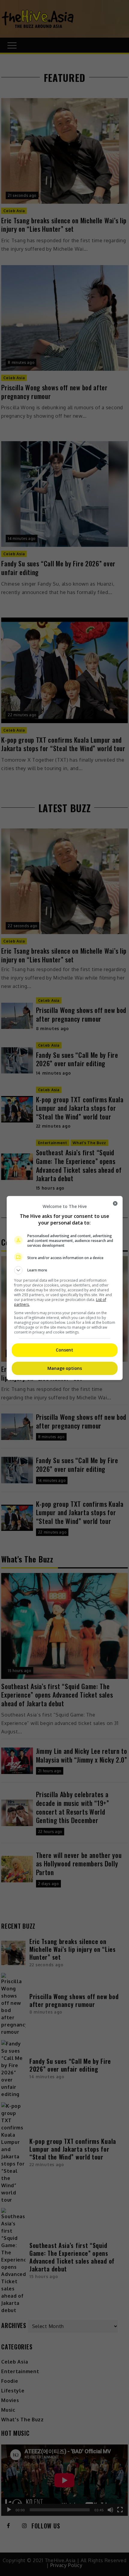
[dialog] (65, 1288)
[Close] (115, 1203)
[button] (65, 1270)
